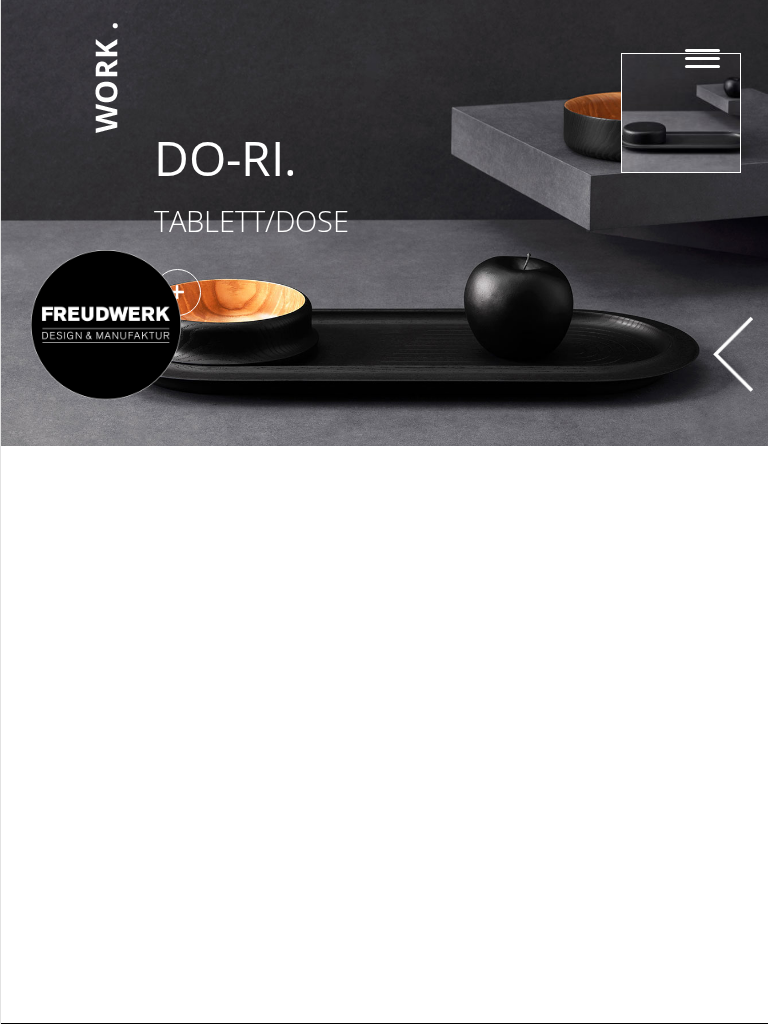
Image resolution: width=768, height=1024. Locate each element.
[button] (323, 292)
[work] (106, 19)
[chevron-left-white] (733, 325)
